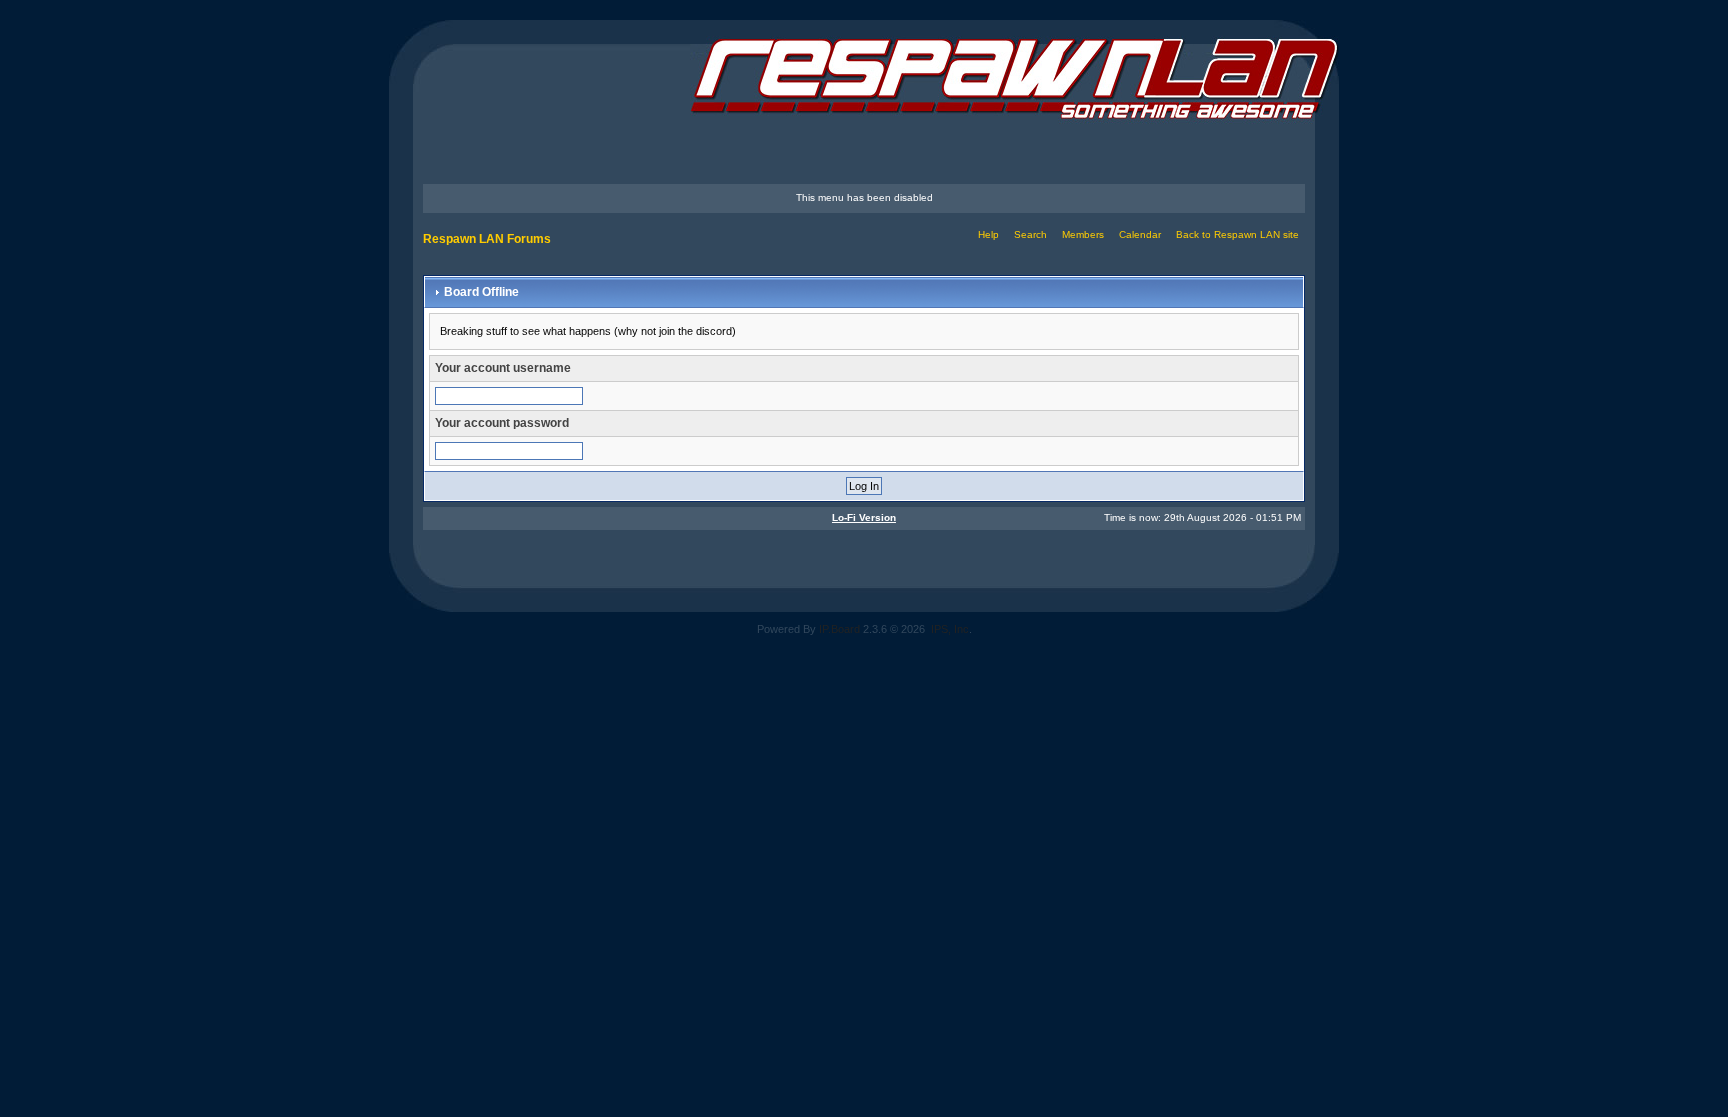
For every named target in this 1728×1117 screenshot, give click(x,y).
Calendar (1140, 234)
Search (1030, 234)
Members (1083, 234)
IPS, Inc (950, 629)
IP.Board (839, 629)
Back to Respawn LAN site (1237, 234)
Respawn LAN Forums (487, 239)
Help (988, 234)
